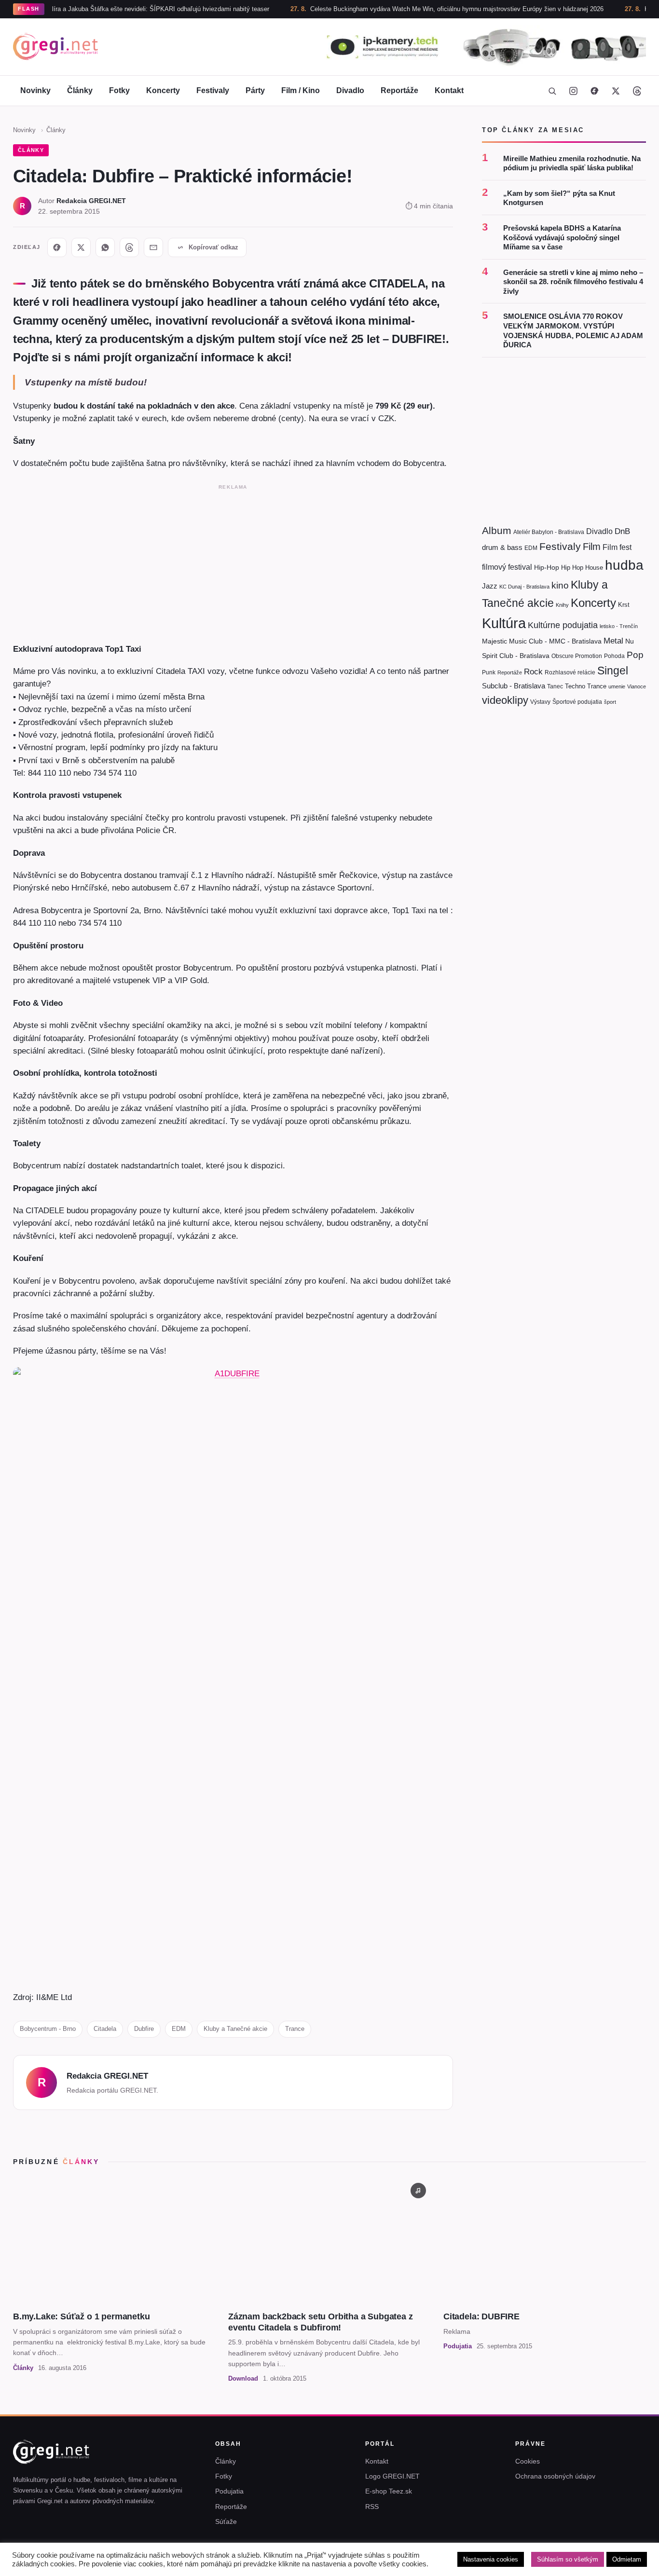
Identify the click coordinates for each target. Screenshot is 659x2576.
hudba (624, 565)
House (594, 568)
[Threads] (637, 91)
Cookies (528, 2461)
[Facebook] (594, 91)
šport (610, 702)
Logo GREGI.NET (392, 2476)
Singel (613, 671)
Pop (635, 655)
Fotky (119, 90)
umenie (617, 686)
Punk (489, 672)
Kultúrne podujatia (563, 625)
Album (497, 530)
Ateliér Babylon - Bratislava (549, 532)
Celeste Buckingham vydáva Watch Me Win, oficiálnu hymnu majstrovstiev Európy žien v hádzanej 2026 (411, 9)
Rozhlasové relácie (570, 672)
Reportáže (399, 90)
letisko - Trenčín (619, 626)
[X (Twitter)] (616, 91)
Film (592, 547)
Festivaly (213, 90)
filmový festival (507, 567)
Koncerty (163, 90)
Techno (575, 686)
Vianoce (637, 686)
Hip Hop (572, 568)
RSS (372, 2507)
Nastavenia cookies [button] (491, 2559)
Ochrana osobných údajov (555, 2476)
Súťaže (226, 2521)
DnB (622, 531)
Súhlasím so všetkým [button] (568, 2559)
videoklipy (505, 700)
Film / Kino (301, 90)
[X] (81, 247)
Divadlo (350, 90)
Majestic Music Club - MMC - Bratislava (542, 641)
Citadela (105, 2029)
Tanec (555, 686)
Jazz (490, 586)
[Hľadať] (552, 91)
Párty (255, 90)
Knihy (562, 605)
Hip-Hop (547, 567)
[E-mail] (153, 247)
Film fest (617, 547)
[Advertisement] (233, 562)
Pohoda (614, 656)
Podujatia (229, 2491)
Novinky (35, 90)
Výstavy (540, 702)
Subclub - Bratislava (514, 686)
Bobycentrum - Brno (48, 2029)
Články (80, 90)
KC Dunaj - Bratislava (524, 587)
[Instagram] (573, 91)
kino (560, 585)
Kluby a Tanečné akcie (235, 2029)
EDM (179, 2029)
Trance (295, 2029)
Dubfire (144, 2029)
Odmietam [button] (627, 2559)
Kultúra (504, 623)
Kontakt (449, 90)
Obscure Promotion (577, 656)
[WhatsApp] (105, 247)
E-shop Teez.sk (389, 2491)
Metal (613, 641)
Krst (624, 605)
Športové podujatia (577, 702)
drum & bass (502, 547)
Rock (533, 671)
